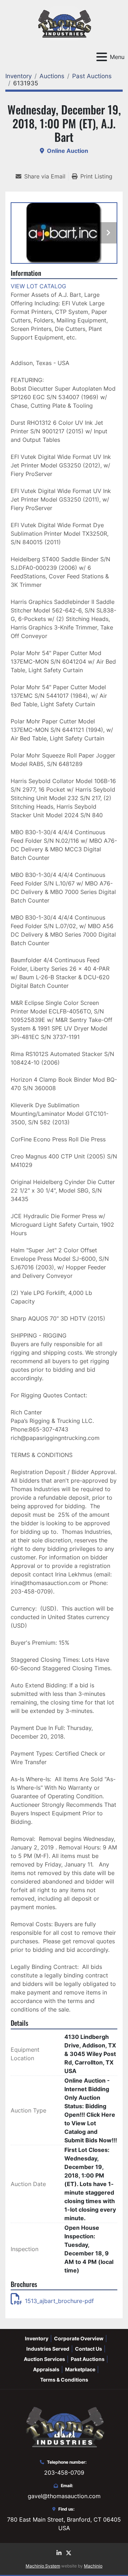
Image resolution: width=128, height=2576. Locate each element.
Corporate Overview (79, 2338)
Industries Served (48, 2349)
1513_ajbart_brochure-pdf (59, 2301)
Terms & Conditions (64, 2380)
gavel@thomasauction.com (64, 2496)
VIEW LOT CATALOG (38, 286)
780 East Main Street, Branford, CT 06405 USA (64, 2524)
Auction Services (44, 2359)
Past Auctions (88, 2359)
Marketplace (80, 2369)
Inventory (37, 2338)
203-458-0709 (64, 2473)
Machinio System (43, 2566)
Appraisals (46, 2369)
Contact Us (89, 2349)
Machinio (93, 2566)
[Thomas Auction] (64, 2426)
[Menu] (102, 57)
